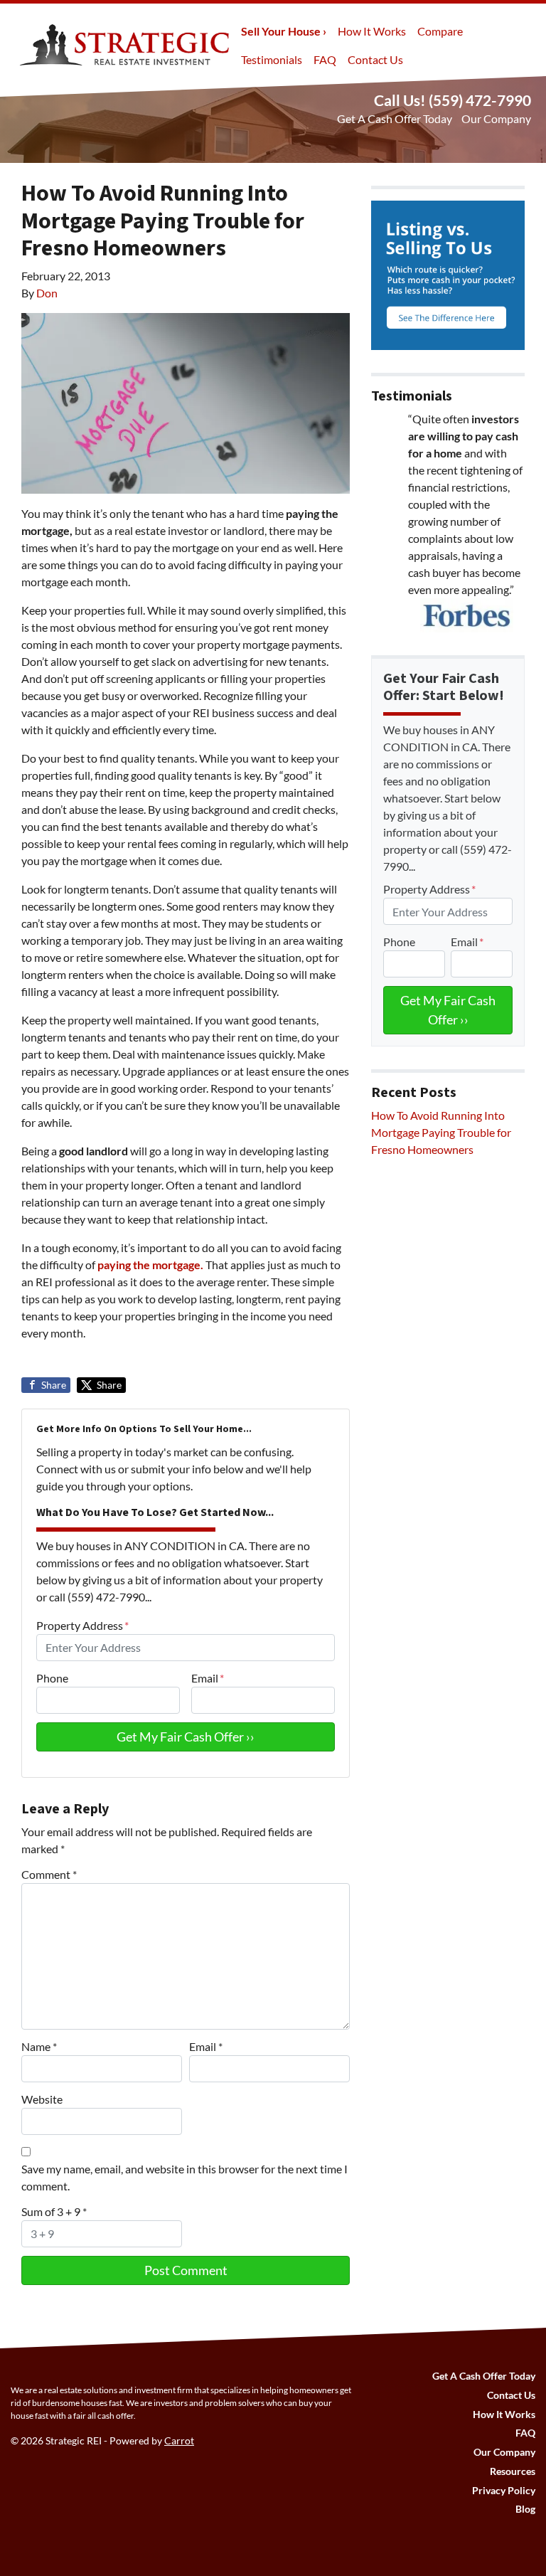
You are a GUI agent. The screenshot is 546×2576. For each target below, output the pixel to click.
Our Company (496, 118)
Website (42, 2099)
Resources (513, 2471)
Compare (440, 31)
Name (39, 2046)
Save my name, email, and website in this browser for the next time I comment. (184, 2177)
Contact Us (375, 59)
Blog (525, 2509)
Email (208, 1678)
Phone (52, 1678)
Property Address (82, 1625)
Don (47, 293)
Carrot (179, 2441)
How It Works (372, 31)
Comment (49, 1874)
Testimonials (272, 59)
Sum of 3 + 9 (54, 2211)
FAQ (325, 59)
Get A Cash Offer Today (395, 118)
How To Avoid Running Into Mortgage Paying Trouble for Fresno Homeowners (441, 1132)
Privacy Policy (504, 2491)
